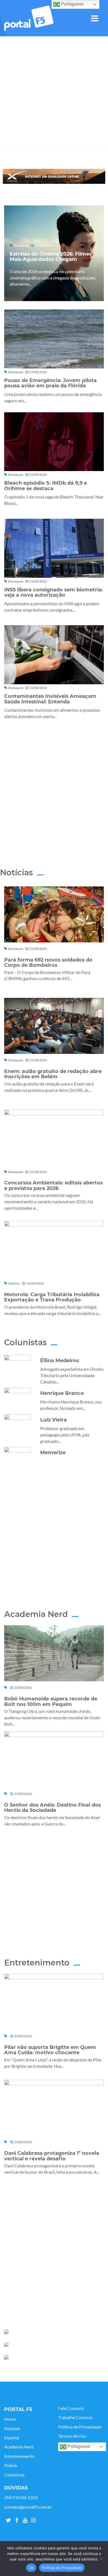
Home (10, 2419)
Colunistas (14, 2475)
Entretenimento (19, 2456)
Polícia (11, 2465)
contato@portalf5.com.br (28, 2507)
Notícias (12, 2428)
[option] (54, 176)
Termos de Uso (72, 2436)
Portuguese (78, 2446)
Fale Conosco (71, 2408)
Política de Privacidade (80, 2427)
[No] (101, 2559)
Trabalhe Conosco (75, 2417)
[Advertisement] (54, 93)
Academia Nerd (19, 2447)
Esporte (12, 2438)
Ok (31, 2568)
